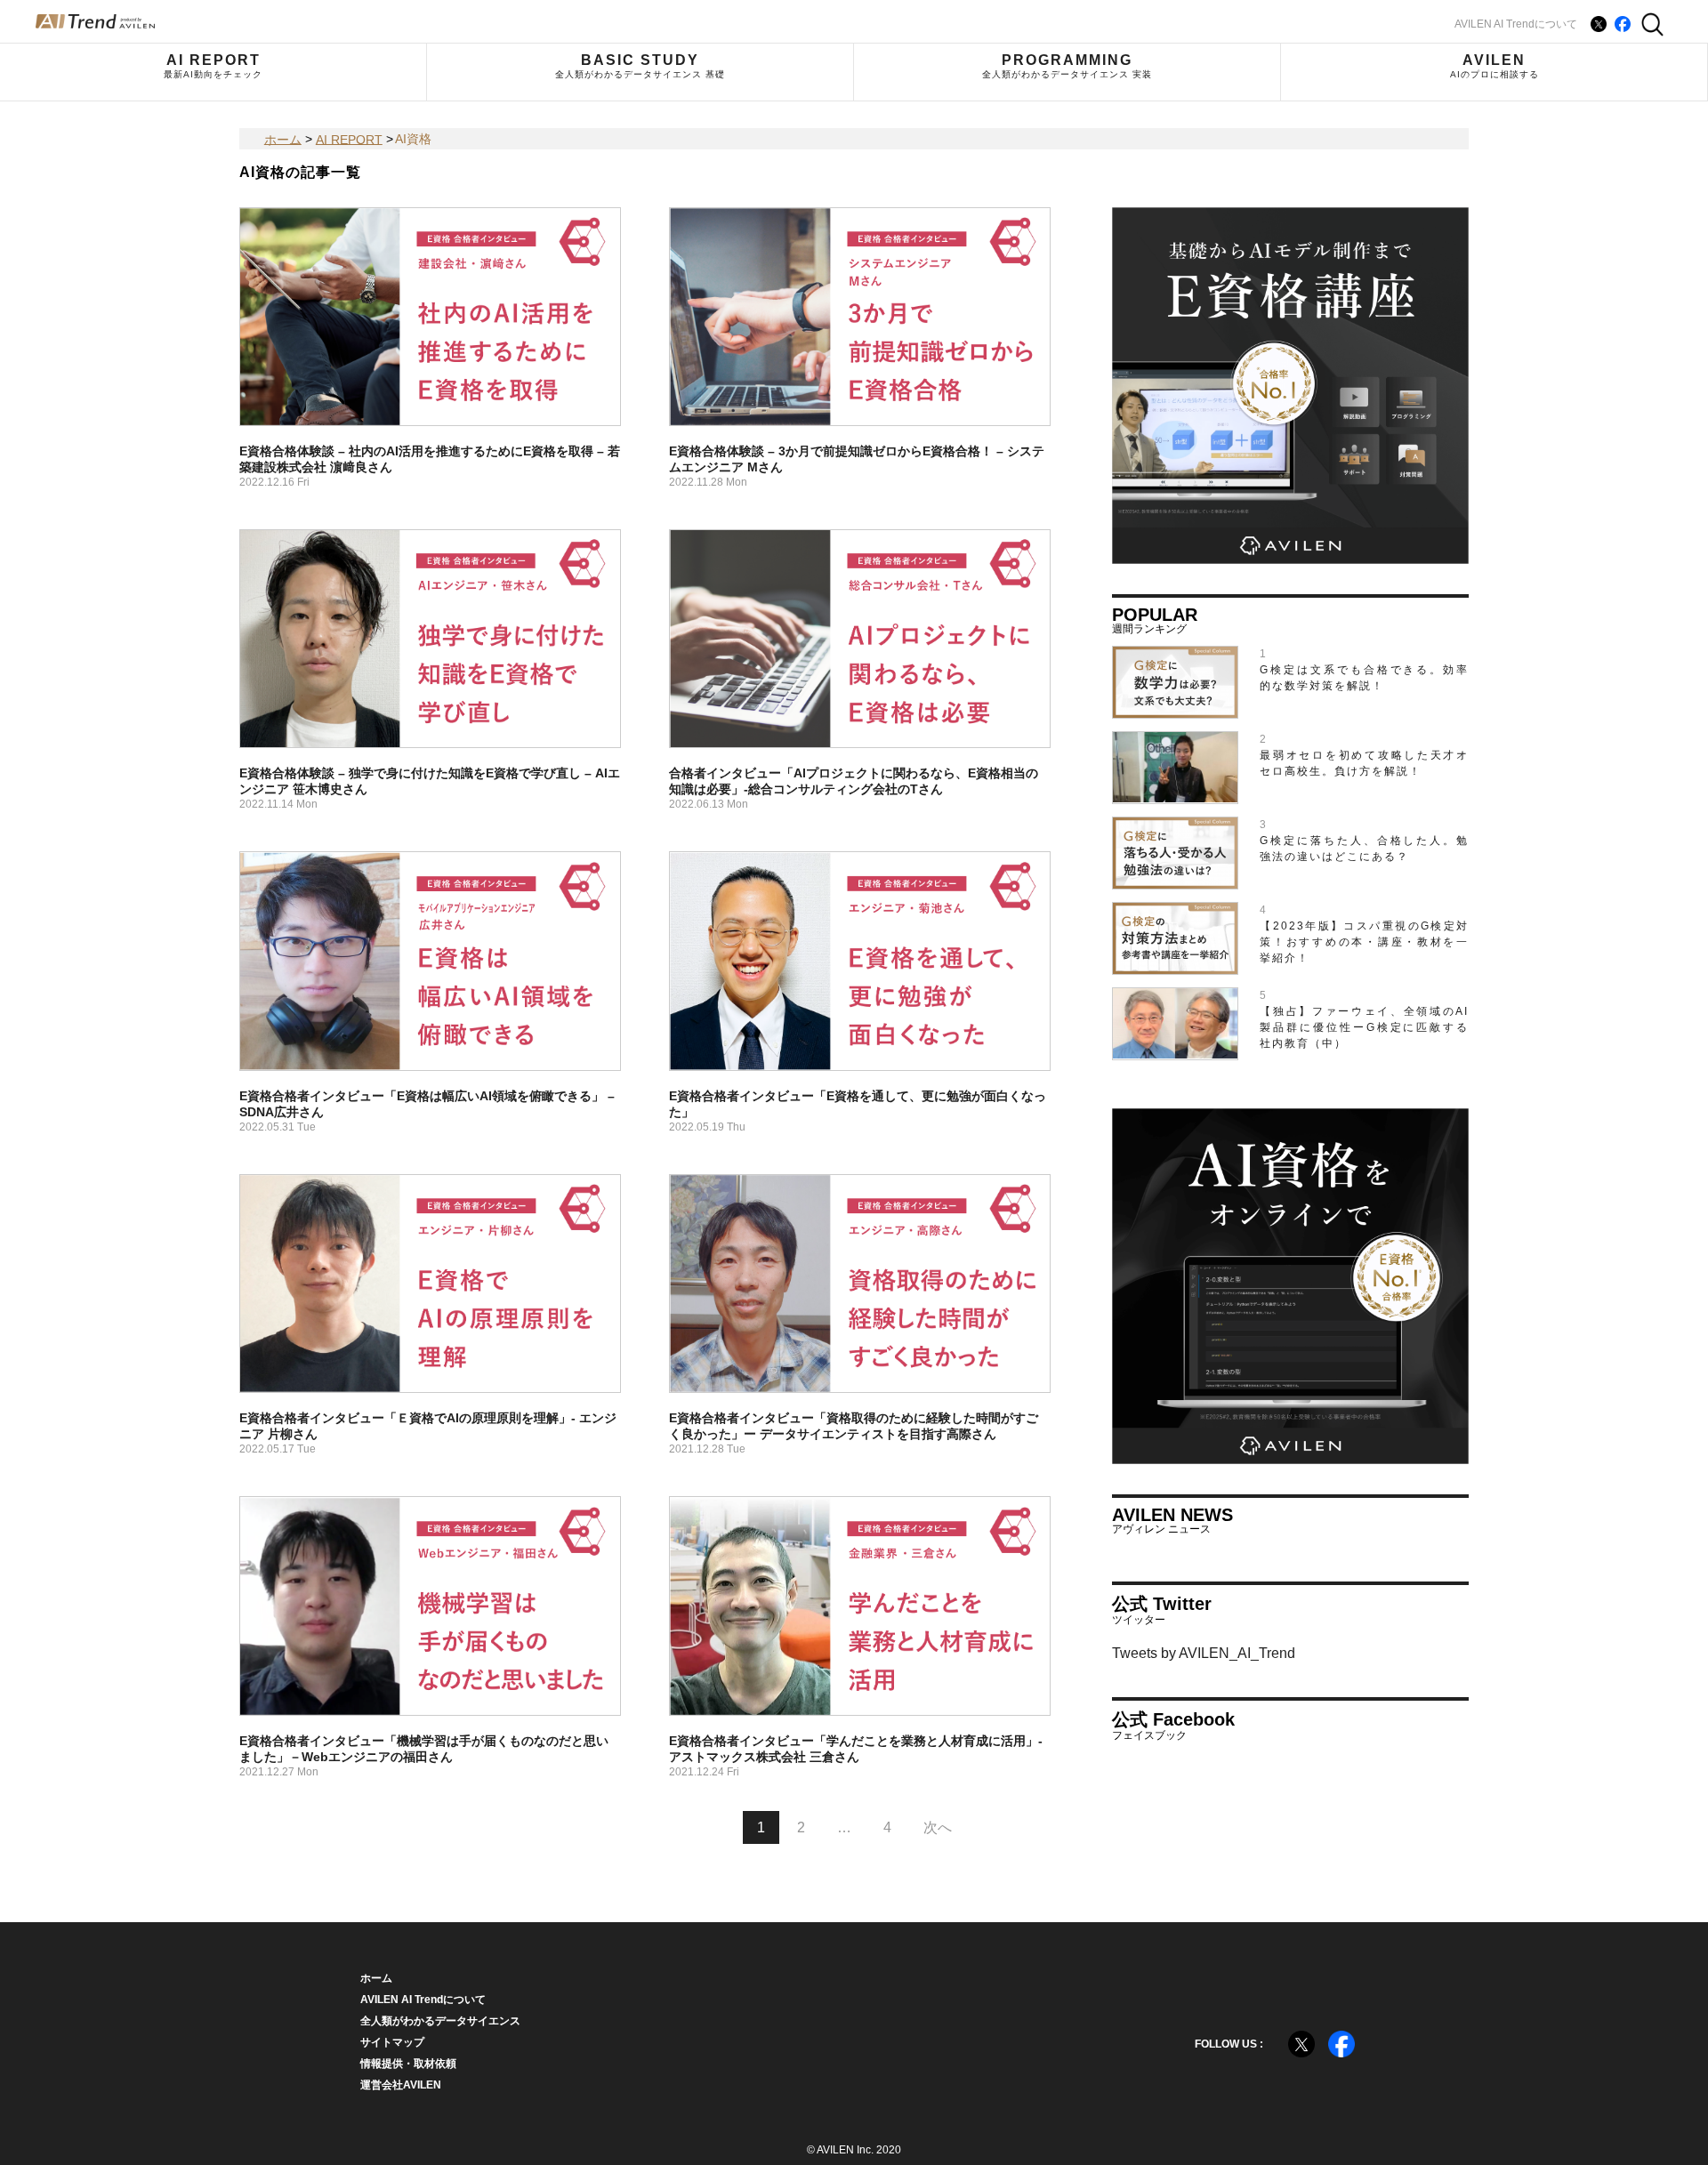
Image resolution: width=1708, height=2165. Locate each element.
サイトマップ (392, 2042)
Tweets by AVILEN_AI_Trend (1204, 1653)
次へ (938, 1827)
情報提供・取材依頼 (408, 2064)
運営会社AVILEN (401, 2085)
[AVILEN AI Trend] (95, 21)
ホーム (376, 1978)
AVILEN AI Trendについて (1516, 24)
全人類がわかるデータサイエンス (440, 2021)
